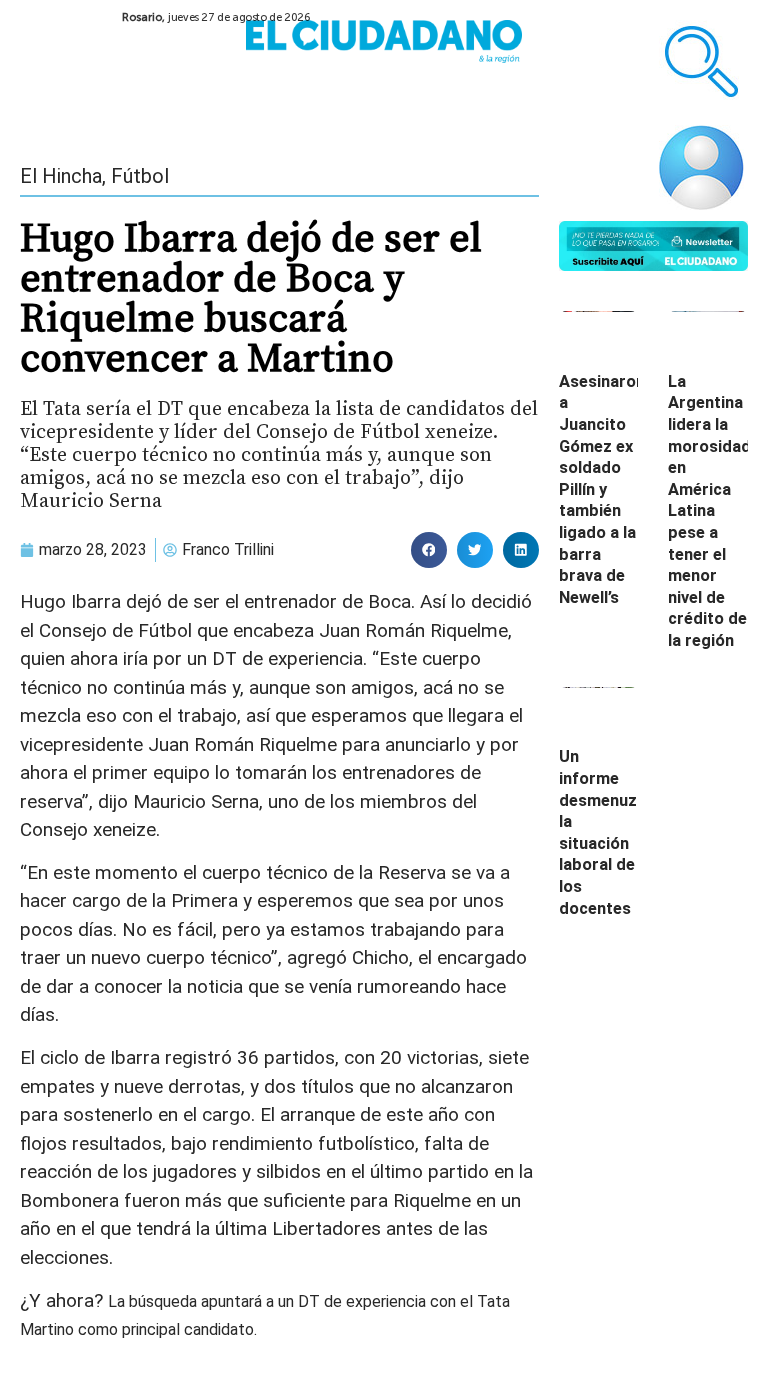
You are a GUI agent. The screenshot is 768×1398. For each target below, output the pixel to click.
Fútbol (140, 176)
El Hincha (61, 176)
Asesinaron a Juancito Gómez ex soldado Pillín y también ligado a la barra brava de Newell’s (602, 489)
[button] (429, 550)
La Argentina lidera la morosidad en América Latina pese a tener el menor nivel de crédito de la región (709, 511)
